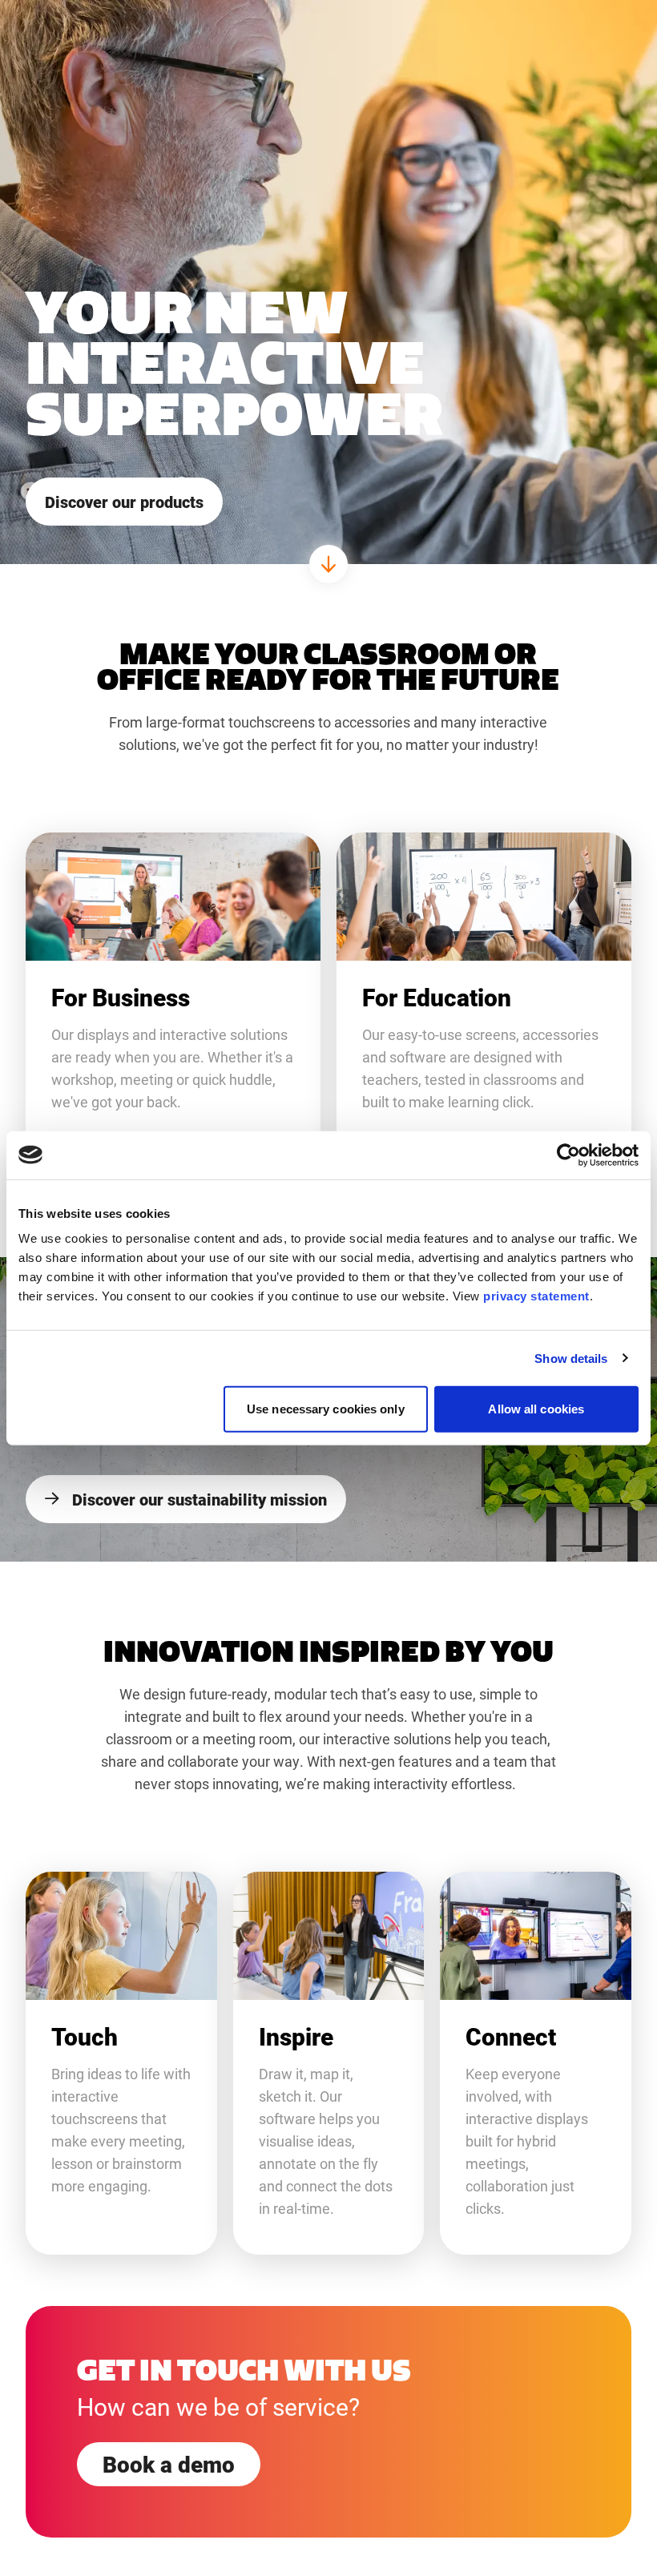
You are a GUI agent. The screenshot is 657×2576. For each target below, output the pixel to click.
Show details (571, 1358)
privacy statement (536, 1296)
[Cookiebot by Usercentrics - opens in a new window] (568, 1155)
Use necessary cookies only (326, 1409)
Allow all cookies (536, 1409)
